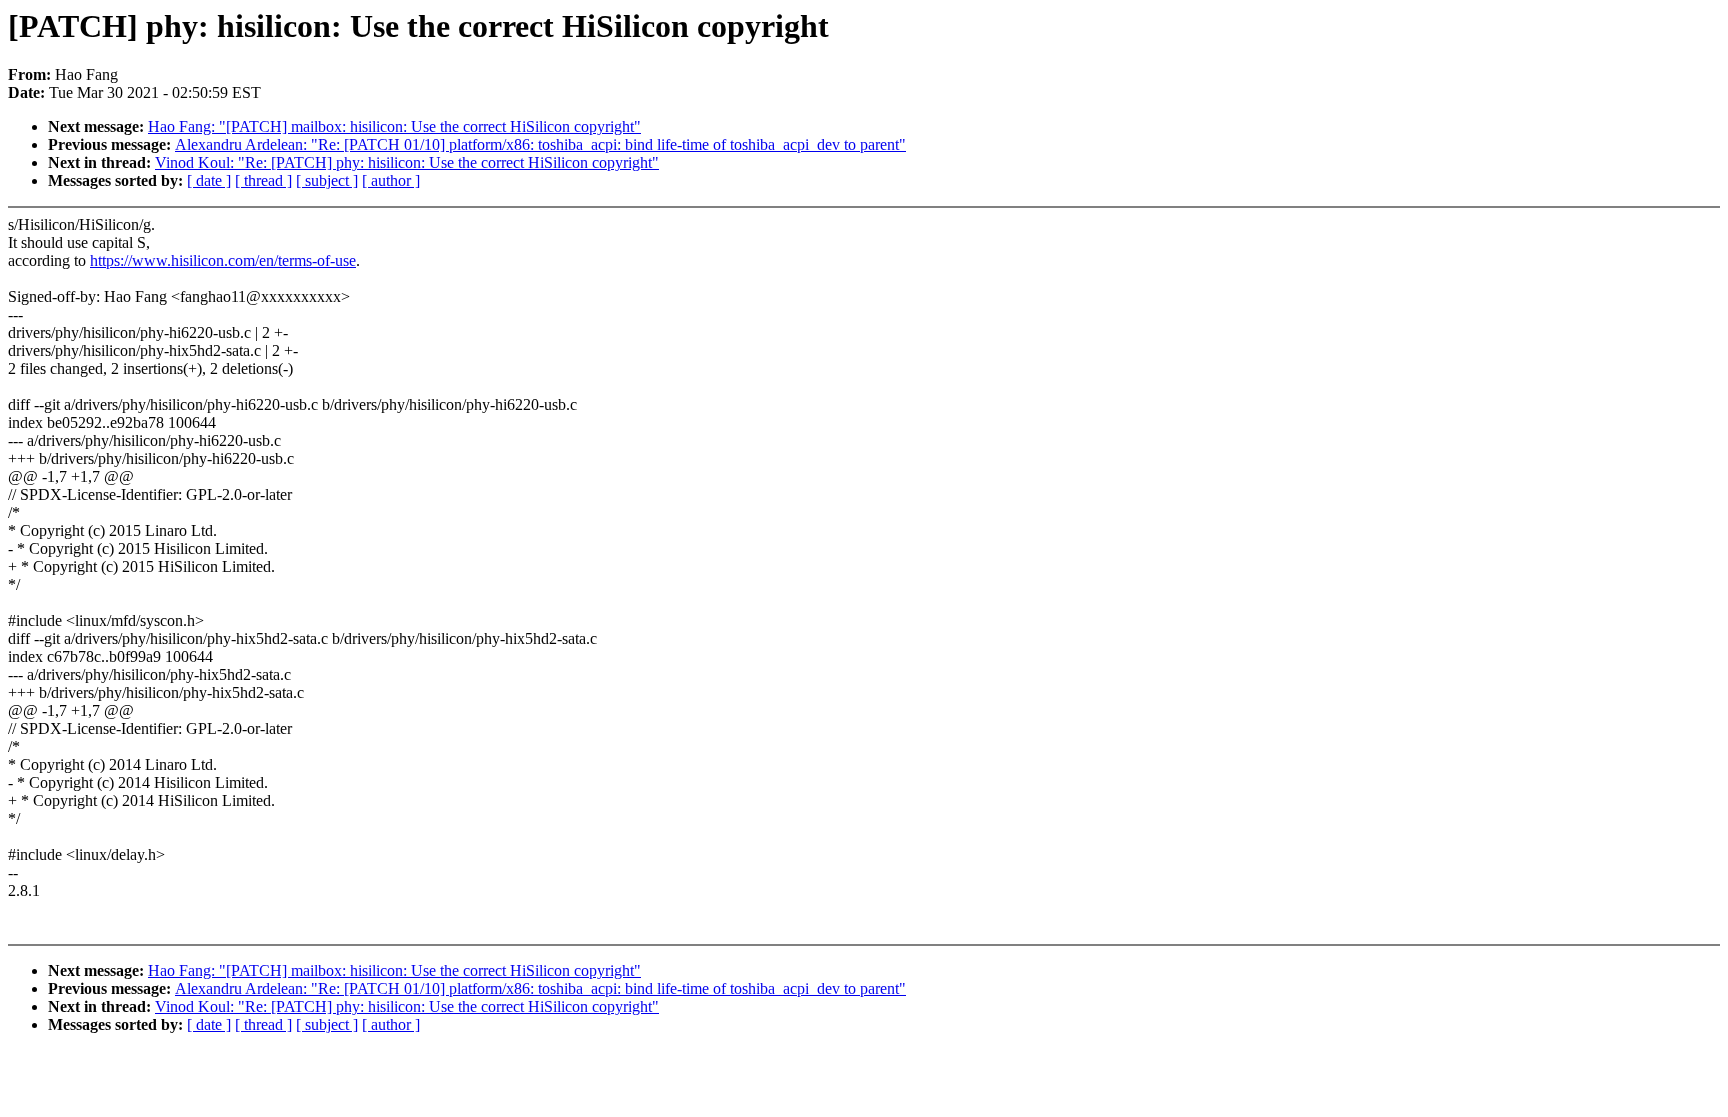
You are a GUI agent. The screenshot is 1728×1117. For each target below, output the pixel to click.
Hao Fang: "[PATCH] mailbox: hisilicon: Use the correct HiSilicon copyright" (394, 126)
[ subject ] (327, 180)
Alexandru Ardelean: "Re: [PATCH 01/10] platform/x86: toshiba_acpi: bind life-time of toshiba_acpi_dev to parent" (540, 144)
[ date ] (209, 180)
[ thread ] (263, 180)
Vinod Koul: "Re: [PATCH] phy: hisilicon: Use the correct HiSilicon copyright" (407, 162)
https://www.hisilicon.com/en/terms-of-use (223, 260)
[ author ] (391, 180)
